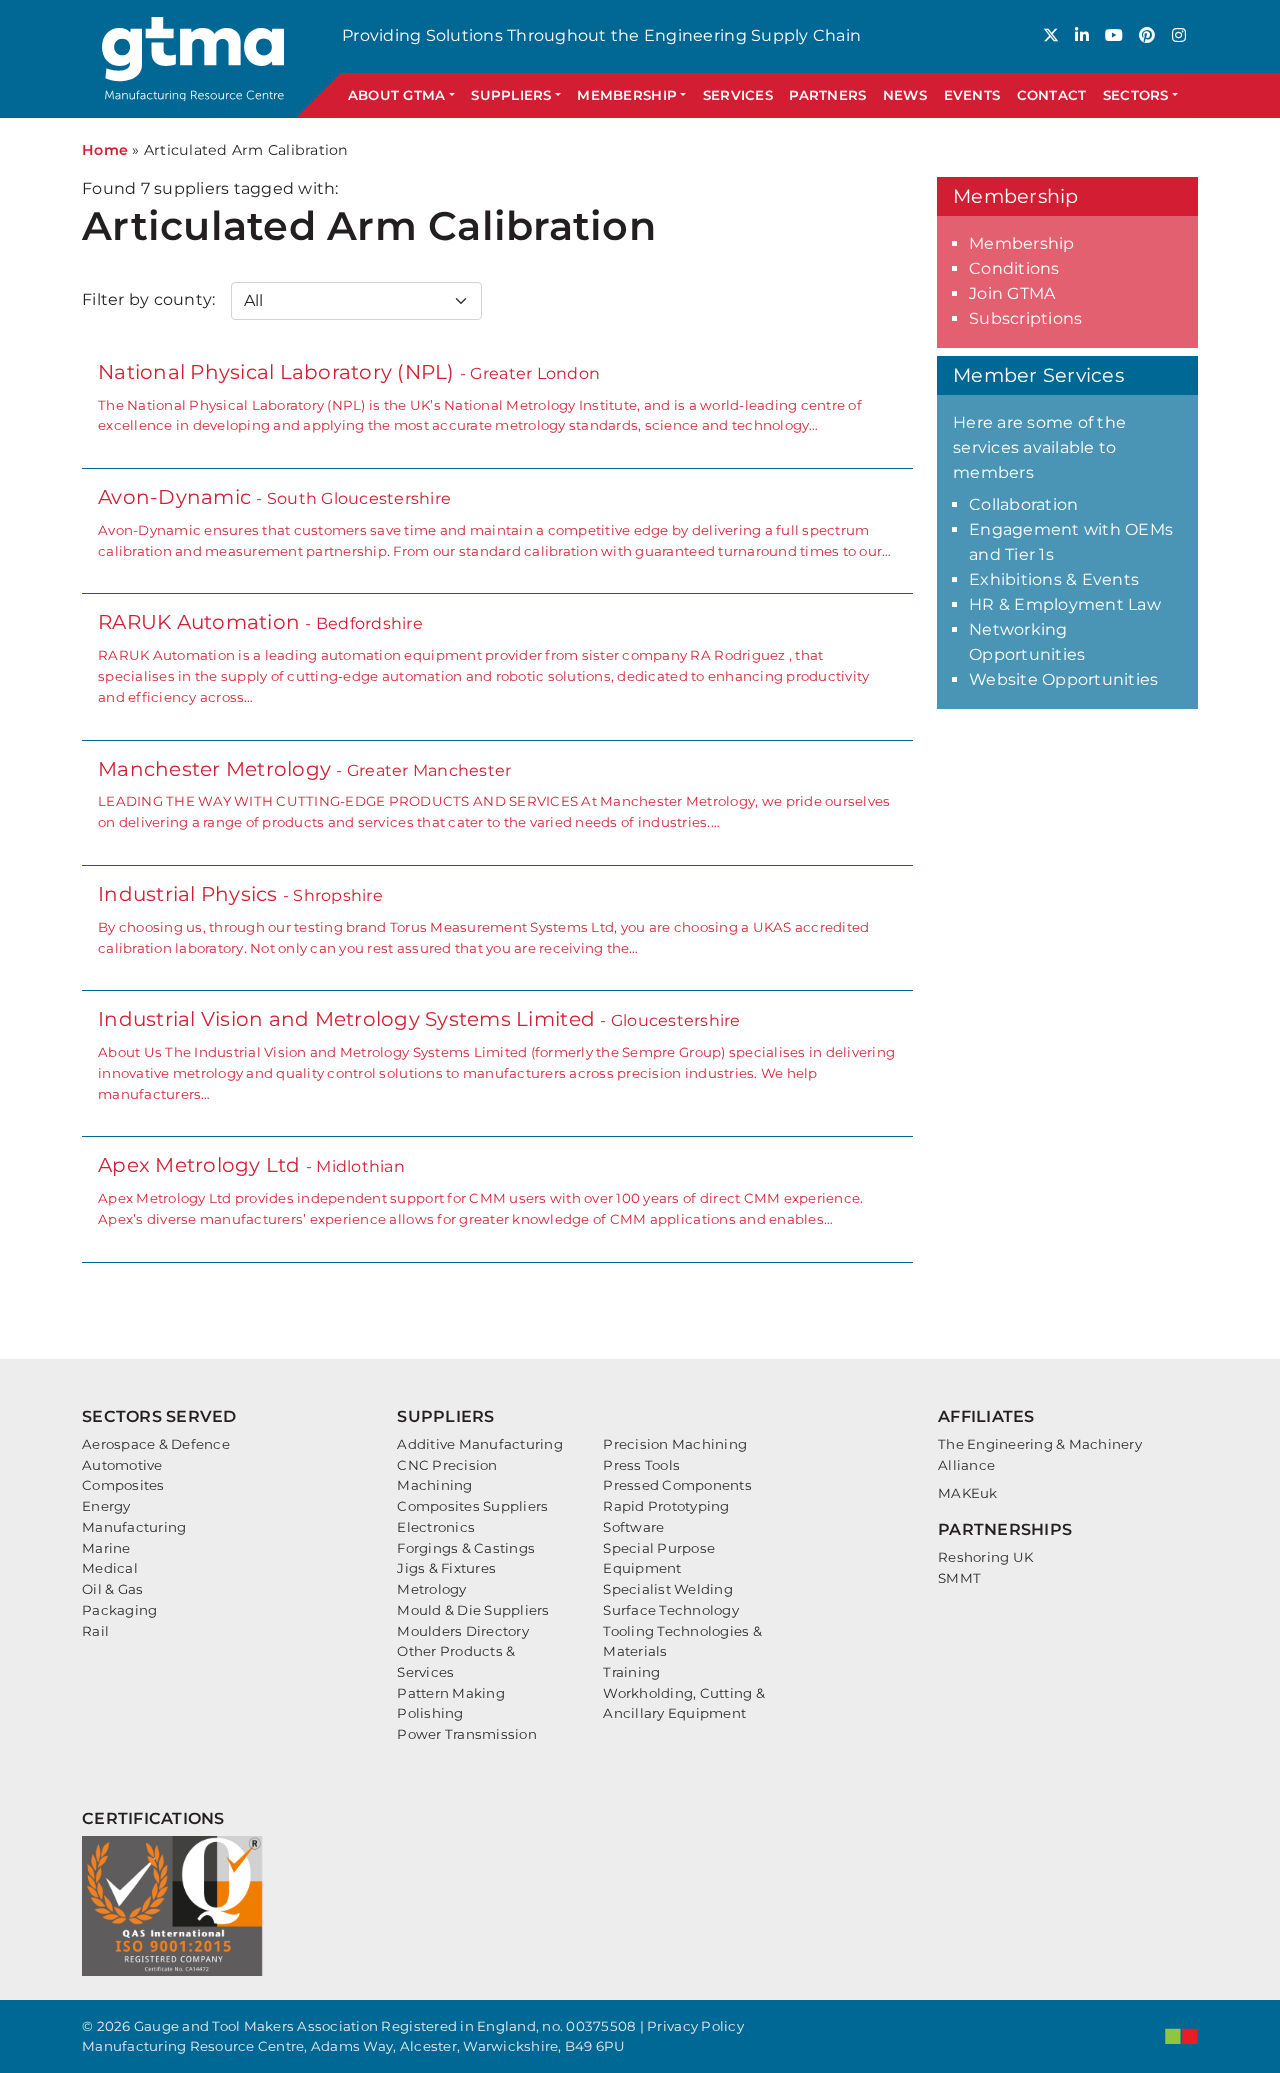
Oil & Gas (112, 1589)
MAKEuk (968, 1493)
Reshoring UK (985, 1557)
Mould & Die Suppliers (473, 1610)
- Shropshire (483, 919)
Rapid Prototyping (666, 1506)
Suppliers (511, 95)
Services (738, 95)
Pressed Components (677, 1485)
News (905, 95)
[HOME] (195, 58)
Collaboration (1023, 504)
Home (105, 150)
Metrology (431, 1589)
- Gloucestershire (496, 1054)
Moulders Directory (463, 1631)
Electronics (436, 1527)
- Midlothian (480, 1190)
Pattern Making (451, 1693)
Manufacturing (134, 1527)
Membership (627, 95)
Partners (827, 95)
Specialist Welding (668, 1589)
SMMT (959, 1578)
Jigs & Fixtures (446, 1568)
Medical (110, 1568)
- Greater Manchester (494, 794)
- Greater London (480, 397)
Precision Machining (675, 1444)
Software (633, 1527)
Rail (95, 1631)
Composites (123, 1485)
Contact (1052, 95)
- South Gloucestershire (494, 522)
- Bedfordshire (483, 657)
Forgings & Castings (466, 1548)
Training (631, 1672)
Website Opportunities (1063, 679)
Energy (106, 1506)
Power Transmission (467, 1734)
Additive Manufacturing (480, 1444)
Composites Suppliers (472, 1506)
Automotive (122, 1465)
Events (972, 95)
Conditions (1014, 268)
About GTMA (397, 95)
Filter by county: (148, 299)
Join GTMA (1012, 293)
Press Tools (641, 1465)
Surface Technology (671, 1610)
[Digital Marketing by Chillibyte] (1181, 2036)
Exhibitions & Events (1054, 579)
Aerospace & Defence (156, 1444)
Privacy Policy (695, 2026)
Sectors (1136, 95)
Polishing (430, 1713)
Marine (106, 1548)
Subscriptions (1025, 318)
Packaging (119, 1610)
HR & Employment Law (1065, 604)
